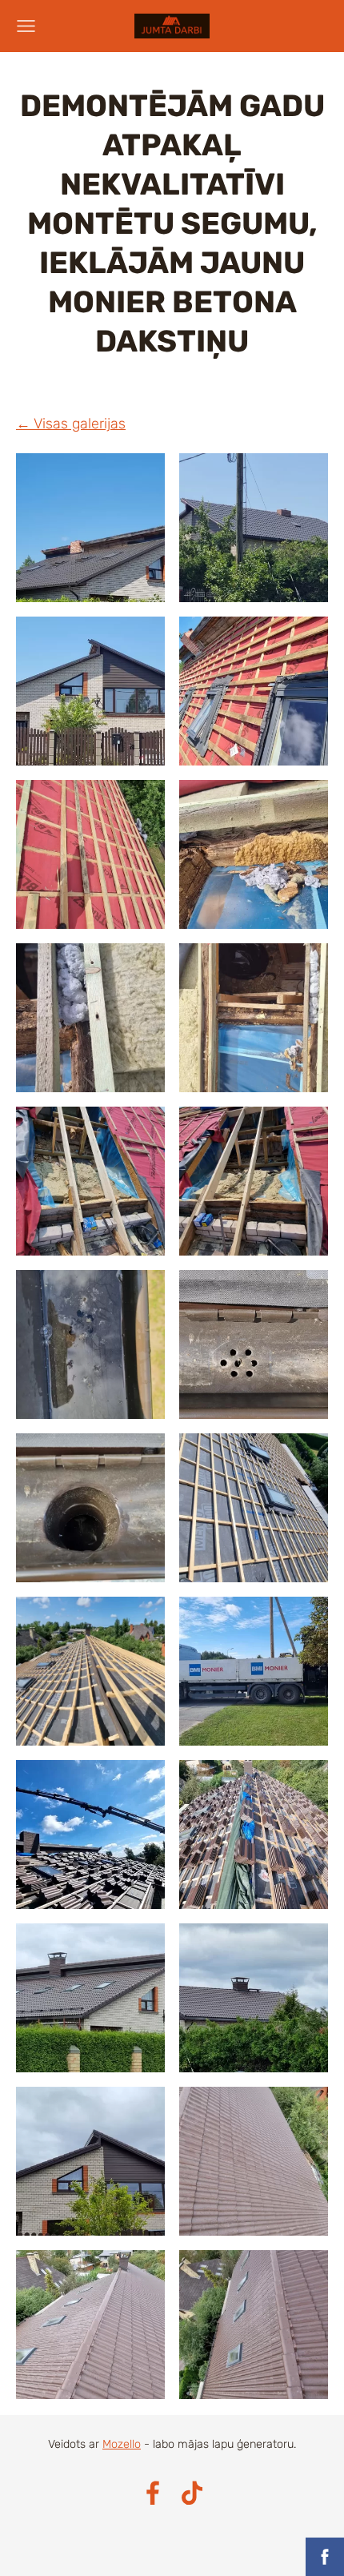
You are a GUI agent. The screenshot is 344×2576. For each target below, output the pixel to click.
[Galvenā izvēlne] (26, 26)
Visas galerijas (80, 424)
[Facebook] (153, 2493)
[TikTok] (192, 2493)
